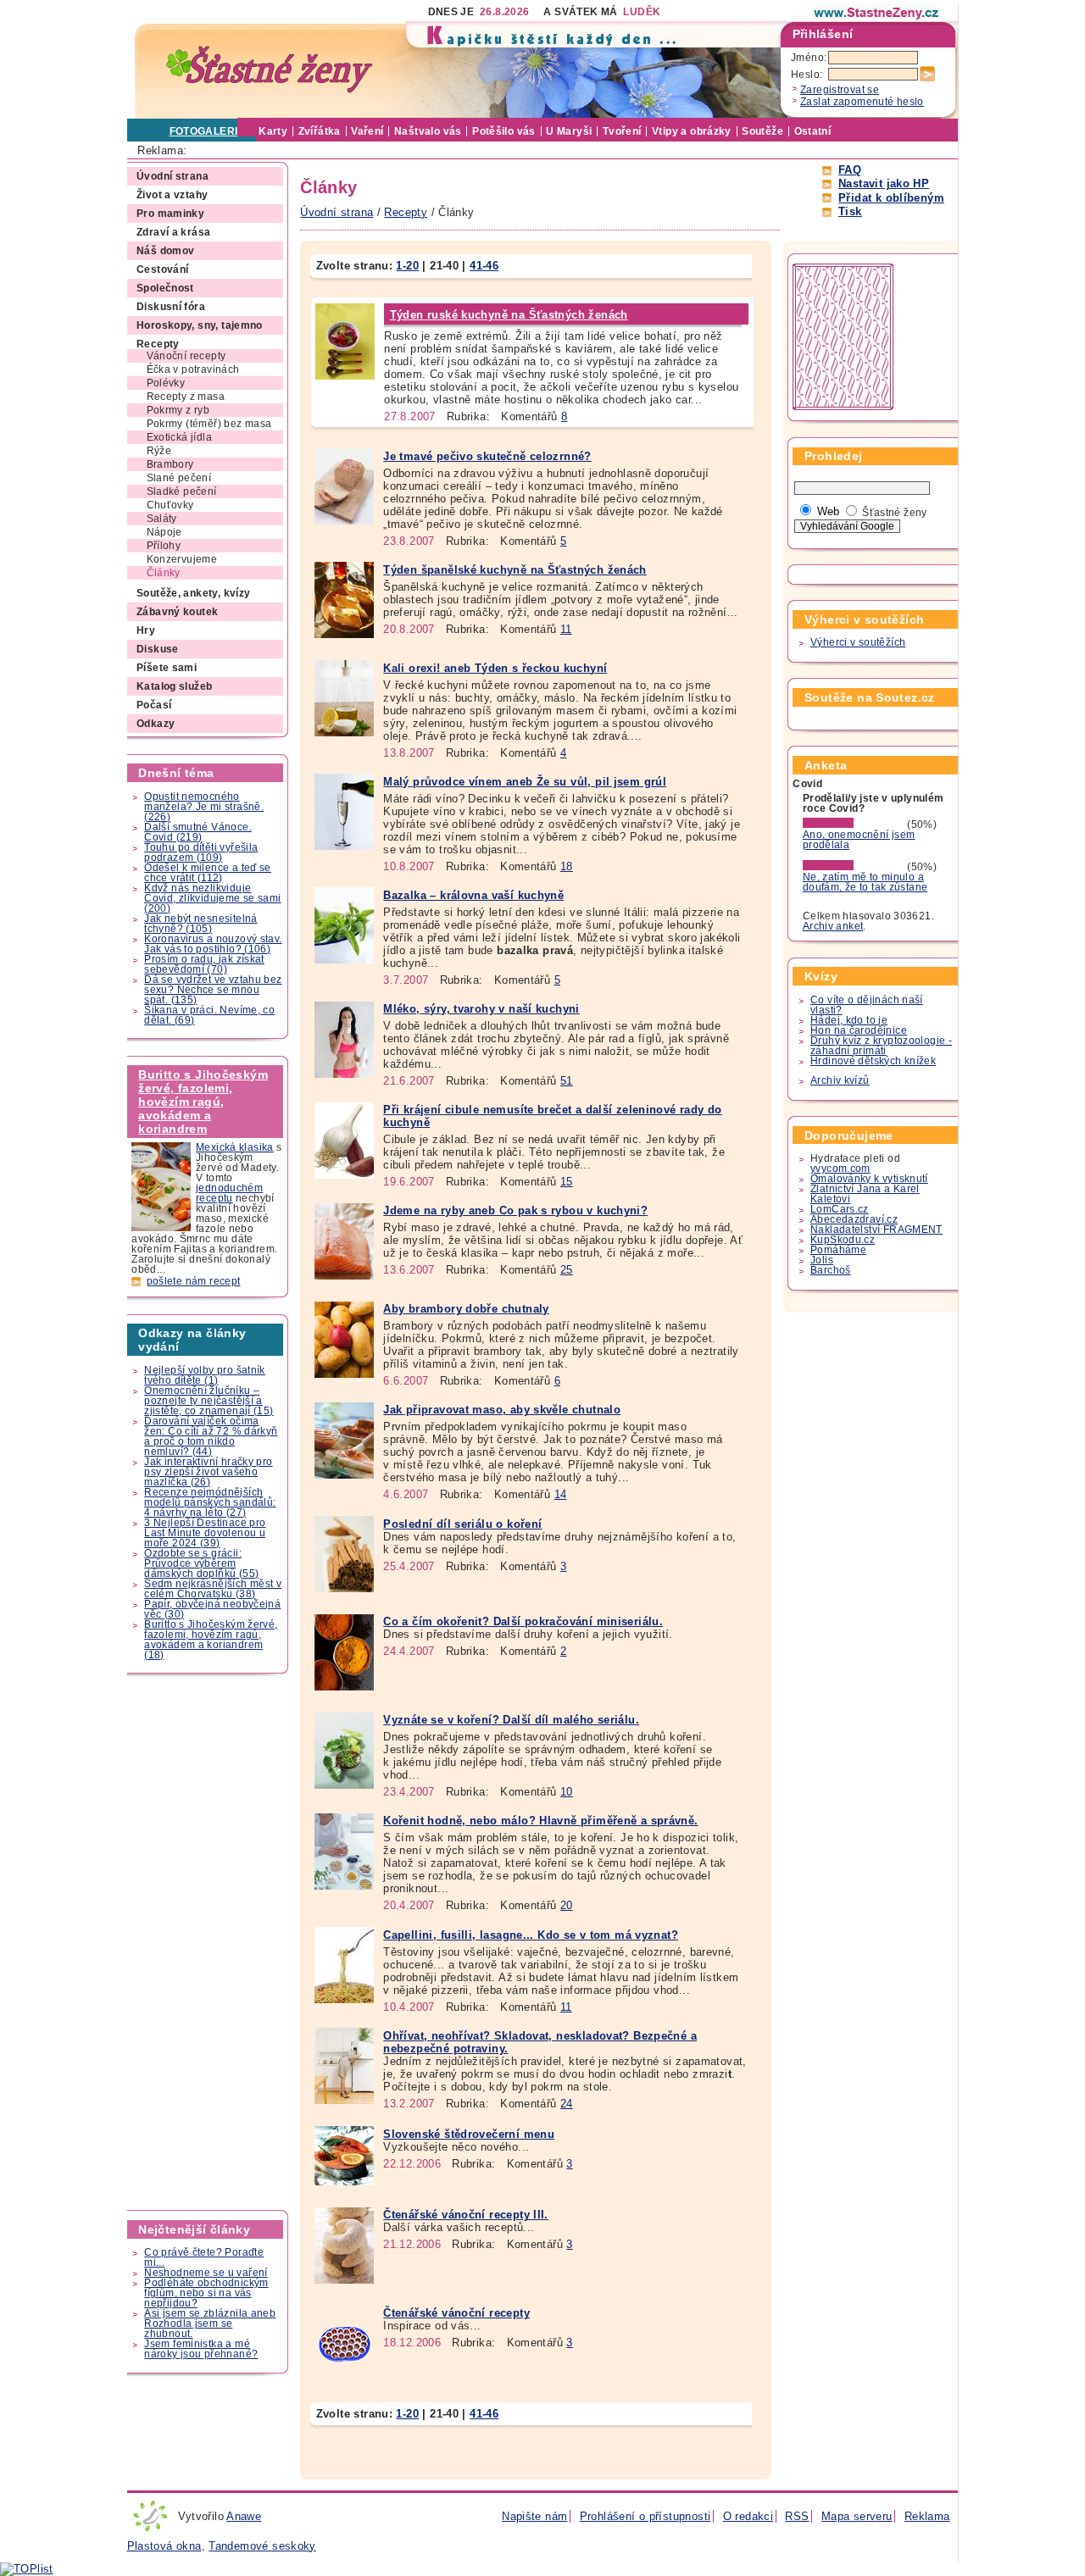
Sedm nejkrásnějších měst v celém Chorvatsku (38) (213, 1589)
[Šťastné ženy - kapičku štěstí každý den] (270, 70)
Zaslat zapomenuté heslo (862, 102)
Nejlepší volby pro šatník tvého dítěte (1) (205, 1375)
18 (567, 866)
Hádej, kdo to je (849, 1020)
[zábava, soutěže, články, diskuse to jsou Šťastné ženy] (877, 13)
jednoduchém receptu (229, 1193)
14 (561, 1494)
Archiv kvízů (840, 1080)
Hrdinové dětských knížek (873, 1061)
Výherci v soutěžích (858, 642)
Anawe (244, 2516)
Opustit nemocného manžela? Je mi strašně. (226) (204, 807)
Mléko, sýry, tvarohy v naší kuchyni (481, 1009)
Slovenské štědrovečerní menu (469, 2134)
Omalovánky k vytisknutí (869, 1179)
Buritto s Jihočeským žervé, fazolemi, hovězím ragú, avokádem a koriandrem (203, 1102)
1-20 (407, 266)
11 (566, 629)
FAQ (850, 170)
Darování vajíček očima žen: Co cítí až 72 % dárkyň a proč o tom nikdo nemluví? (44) (211, 1436)
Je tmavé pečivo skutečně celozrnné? (487, 456)
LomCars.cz (840, 1209)
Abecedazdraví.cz (854, 1219)
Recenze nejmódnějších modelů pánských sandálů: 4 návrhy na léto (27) (210, 1502)
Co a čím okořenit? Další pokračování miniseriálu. (523, 1621)
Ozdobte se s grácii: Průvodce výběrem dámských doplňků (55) (201, 1563)
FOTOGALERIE (207, 131)
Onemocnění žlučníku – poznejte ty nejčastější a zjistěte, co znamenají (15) (209, 1401)
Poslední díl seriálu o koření (462, 1524)
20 (567, 1905)
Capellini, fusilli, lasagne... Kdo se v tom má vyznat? (531, 1935)
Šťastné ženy (895, 513)
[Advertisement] (209, 1942)
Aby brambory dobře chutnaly (466, 1309)
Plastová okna (164, 2546)
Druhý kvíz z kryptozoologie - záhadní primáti (881, 1046)
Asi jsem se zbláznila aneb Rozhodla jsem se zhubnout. (210, 2323)
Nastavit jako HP (884, 183)
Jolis (822, 1260)
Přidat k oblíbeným (891, 198)
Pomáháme (838, 1250)
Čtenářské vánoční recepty (456, 2313)
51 (567, 1081)
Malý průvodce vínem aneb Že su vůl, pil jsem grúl (525, 782)
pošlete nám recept (194, 1281)
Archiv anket (833, 926)
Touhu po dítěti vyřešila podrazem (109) (201, 852)
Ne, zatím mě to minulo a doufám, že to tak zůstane (865, 882)
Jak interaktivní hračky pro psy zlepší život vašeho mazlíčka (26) (208, 1472)
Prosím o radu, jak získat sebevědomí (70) (204, 964)
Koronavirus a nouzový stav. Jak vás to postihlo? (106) (213, 944)
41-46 (484, 266)
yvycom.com (840, 1169)
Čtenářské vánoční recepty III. (466, 2215)
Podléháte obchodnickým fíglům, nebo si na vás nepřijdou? (206, 2293)
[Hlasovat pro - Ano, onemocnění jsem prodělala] (854, 824)
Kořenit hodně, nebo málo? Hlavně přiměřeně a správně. (540, 1821)
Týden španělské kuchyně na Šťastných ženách (515, 570)
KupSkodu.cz (843, 1240)
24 (567, 2104)
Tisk (850, 211)
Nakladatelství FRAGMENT (876, 1230)
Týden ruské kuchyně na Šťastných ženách (509, 315)
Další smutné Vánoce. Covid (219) (198, 832)
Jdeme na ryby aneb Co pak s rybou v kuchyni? (515, 1210)
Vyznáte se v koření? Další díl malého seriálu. (511, 1720)
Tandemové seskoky (262, 2546)
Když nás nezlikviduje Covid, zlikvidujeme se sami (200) (212, 898)
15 (567, 1182)
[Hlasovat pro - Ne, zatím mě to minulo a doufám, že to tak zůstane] (854, 867)
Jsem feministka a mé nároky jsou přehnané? (201, 2349)
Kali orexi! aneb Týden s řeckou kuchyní (495, 668)
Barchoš (831, 1270)
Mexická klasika (235, 1147)
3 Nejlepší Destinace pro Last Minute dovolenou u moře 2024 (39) (205, 1533)
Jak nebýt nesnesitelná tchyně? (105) (200, 924)
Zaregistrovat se (840, 90)
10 (567, 1792)
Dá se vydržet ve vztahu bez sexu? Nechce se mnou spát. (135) (213, 990)
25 (567, 1270)
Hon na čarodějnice (859, 1030)
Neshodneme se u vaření (206, 2273)
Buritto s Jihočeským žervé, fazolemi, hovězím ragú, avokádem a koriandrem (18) (211, 1640)
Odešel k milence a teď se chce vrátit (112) (208, 873)
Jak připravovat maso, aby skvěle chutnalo (502, 1410)
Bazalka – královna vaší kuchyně (473, 895)
